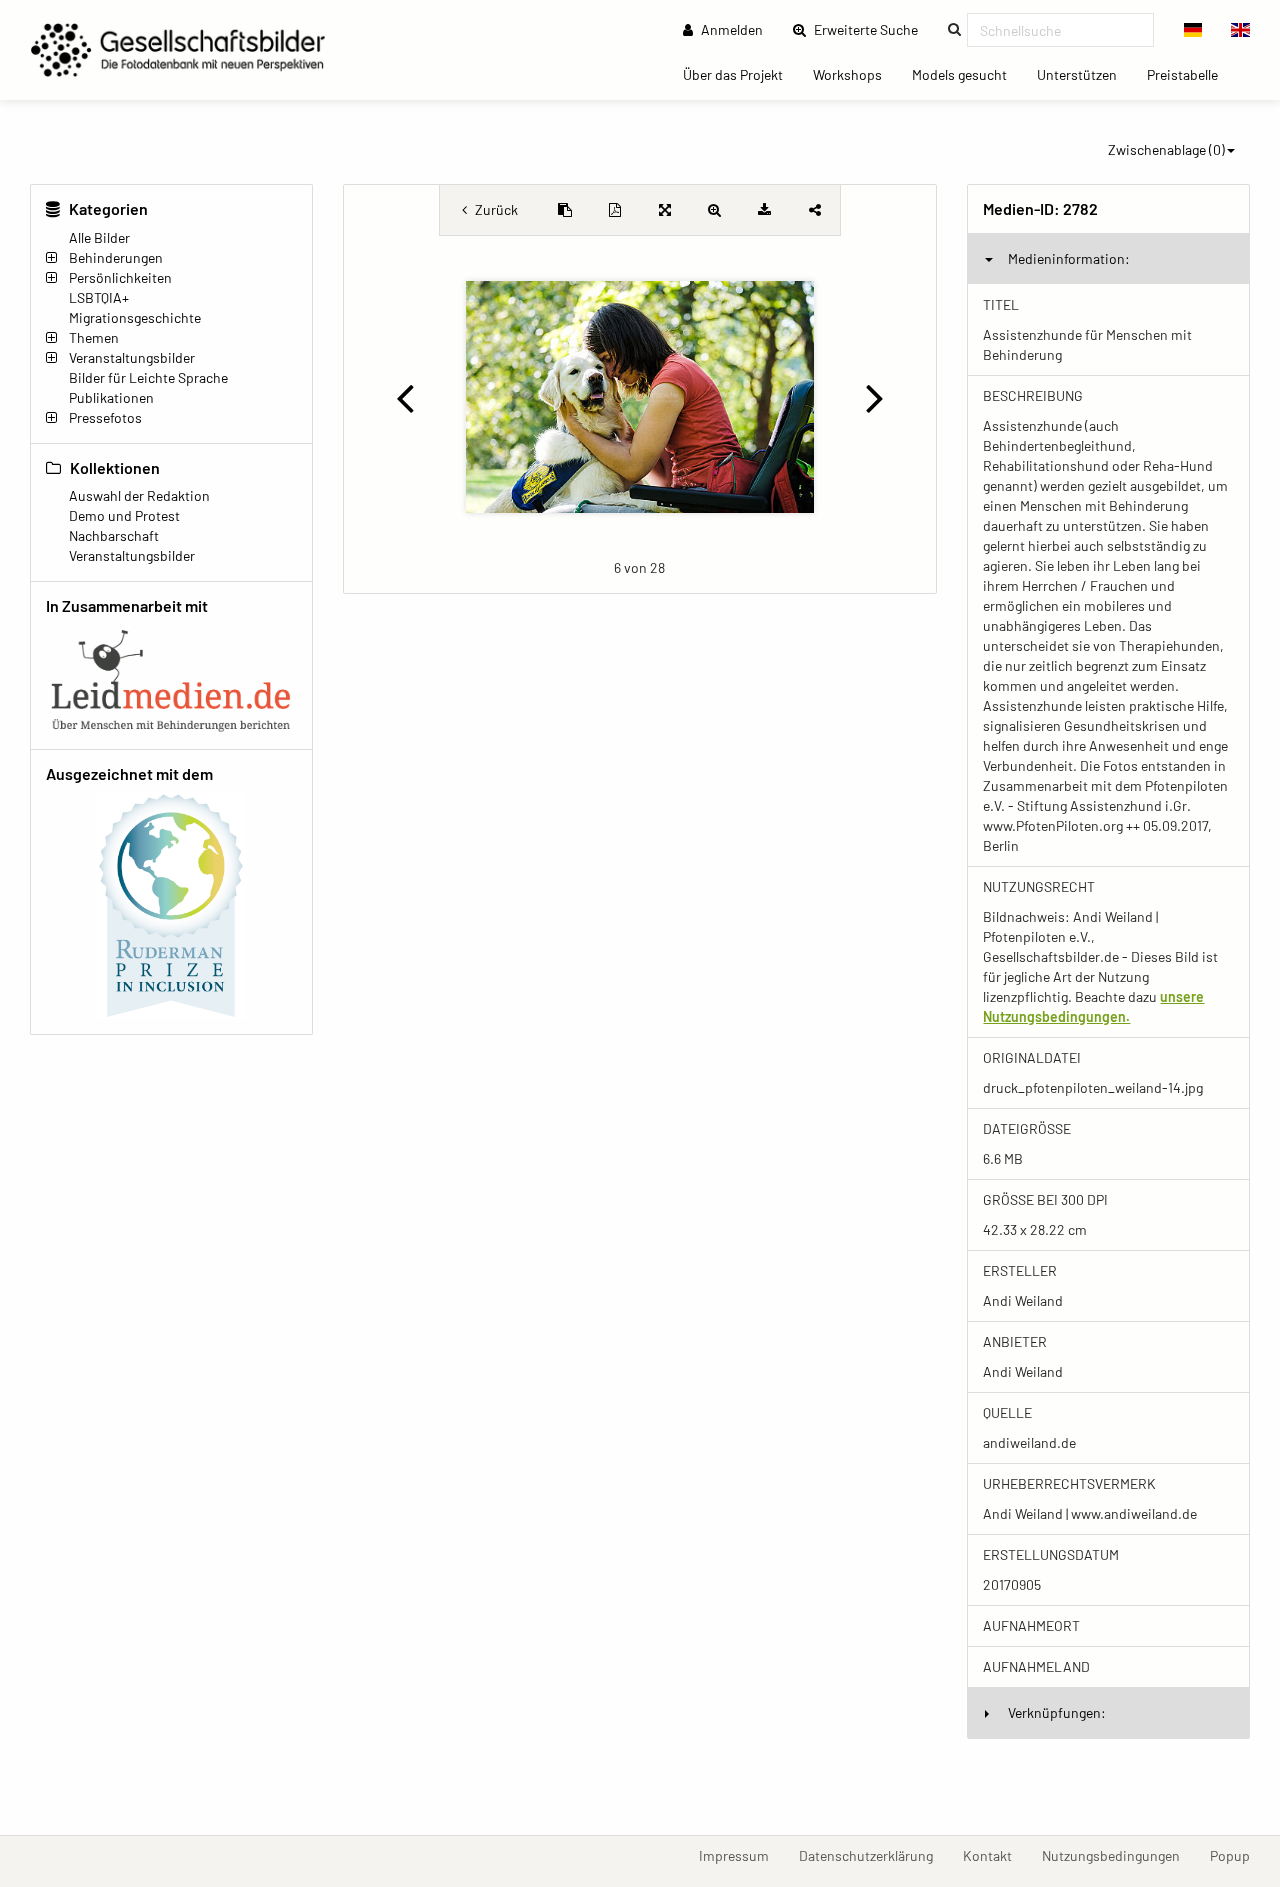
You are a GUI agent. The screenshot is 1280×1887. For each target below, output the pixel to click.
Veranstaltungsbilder (132, 357)
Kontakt (995, 1855)
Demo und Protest (124, 515)
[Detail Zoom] (715, 210)
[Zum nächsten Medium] (875, 397)
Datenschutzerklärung (873, 1855)
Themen (94, 337)
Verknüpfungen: (1057, 1712)
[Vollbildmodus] (665, 210)
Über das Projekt (740, 74)
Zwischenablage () (1166, 149)
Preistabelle (1190, 74)
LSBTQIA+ (99, 297)
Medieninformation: (1069, 258)
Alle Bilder (99, 237)
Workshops (855, 74)
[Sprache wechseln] (1193, 30)
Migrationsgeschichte (135, 317)
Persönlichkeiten (120, 277)
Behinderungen (116, 257)
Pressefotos (105, 417)
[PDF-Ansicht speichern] (615, 210)
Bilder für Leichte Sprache (148, 377)
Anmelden (730, 29)
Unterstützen (1084, 74)
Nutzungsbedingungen (1118, 1855)
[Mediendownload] (765, 210)
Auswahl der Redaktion (139, 495)
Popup (1237, 1855)
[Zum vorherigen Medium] (405, 397)
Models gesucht (967, 74)
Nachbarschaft (114, 535)
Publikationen (111, 397)
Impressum (741, 1855)
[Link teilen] (815, 210)
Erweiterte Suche (872, 29)
